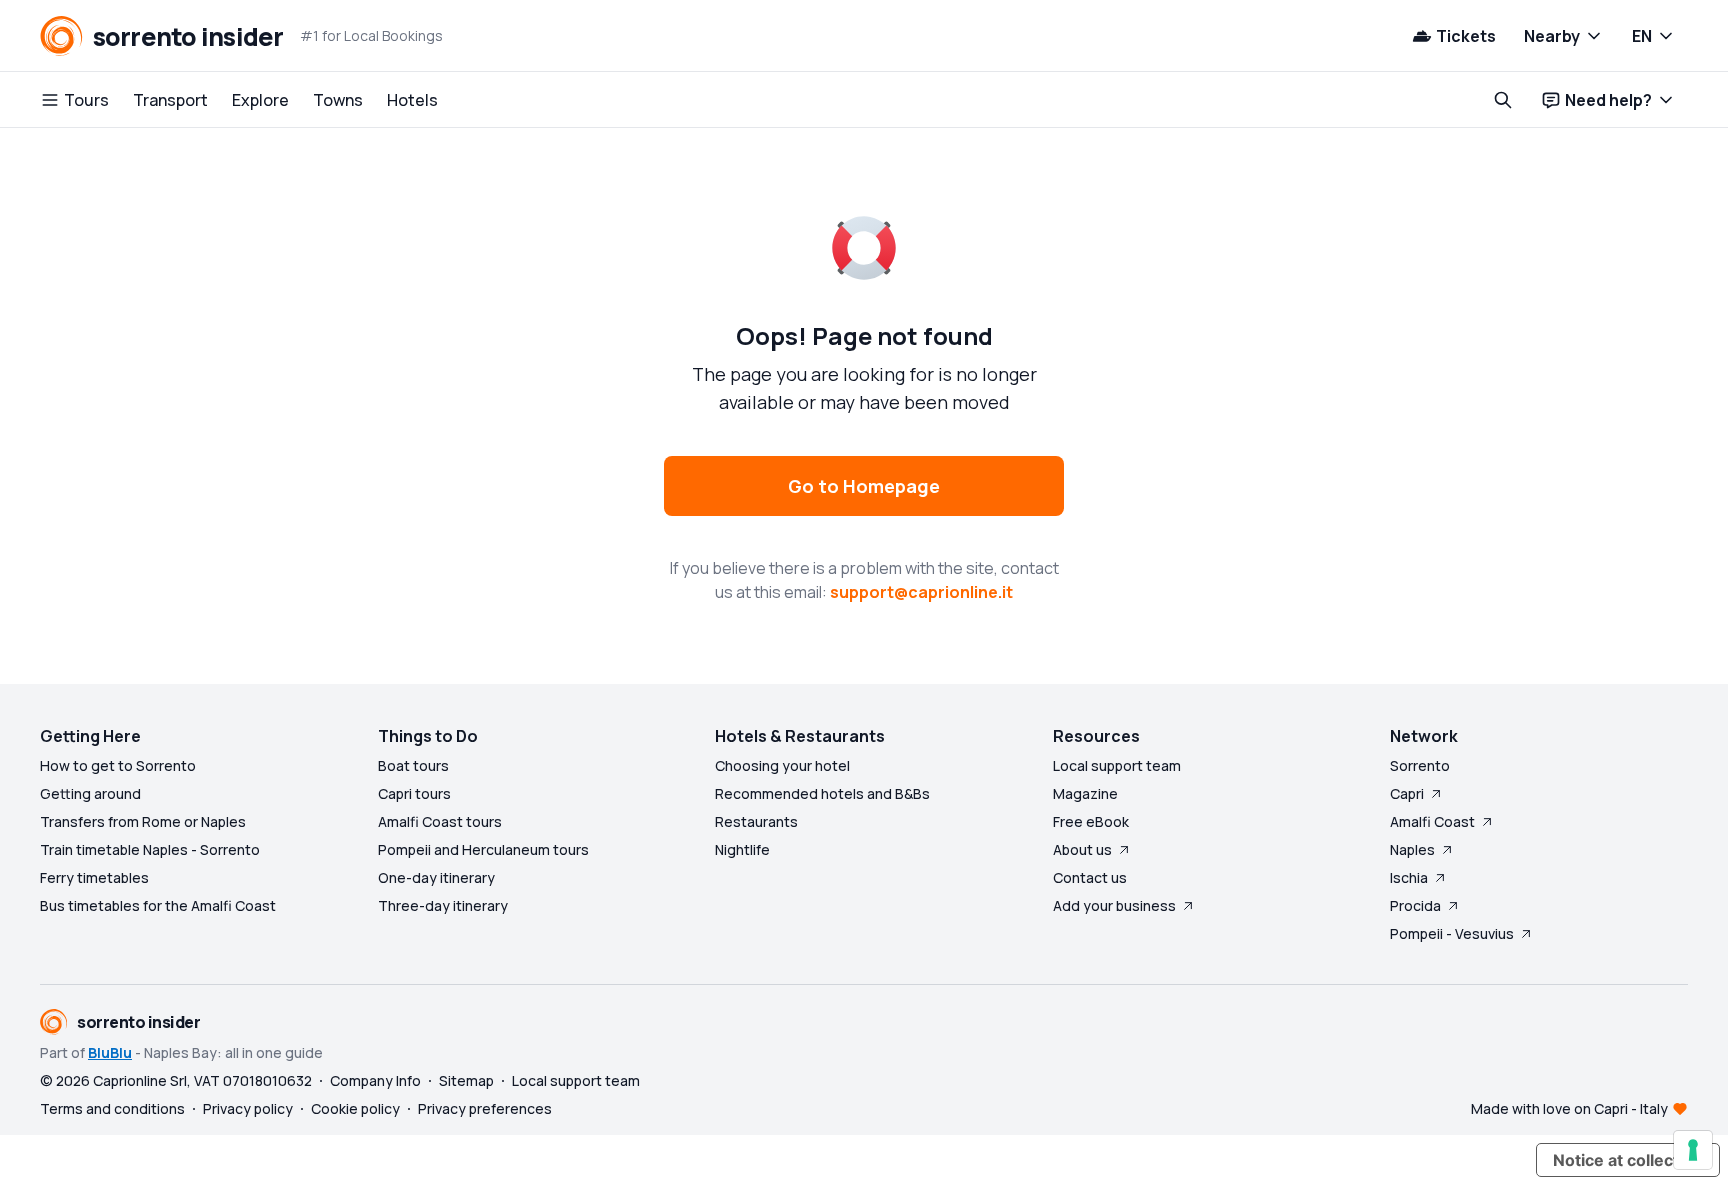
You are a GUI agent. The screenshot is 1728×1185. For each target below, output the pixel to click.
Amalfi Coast (1432, 821)
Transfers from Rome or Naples (143, 821)
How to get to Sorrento (118, 765)
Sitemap (466, 1080)
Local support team (1117, 765)
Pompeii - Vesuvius (1452, 933)
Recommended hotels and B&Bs (822, 793)
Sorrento (1420, 765)
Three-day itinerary (443, 905)
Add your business (1114, 905)
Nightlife (742, 849)
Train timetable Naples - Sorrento (150, 849)
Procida (1415, 905)
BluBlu (110, 1052)
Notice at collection (1628, 1160)
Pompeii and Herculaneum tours (483, 849)
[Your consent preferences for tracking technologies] (1693, 1150)
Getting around (90, 793)
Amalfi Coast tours (440, 821)
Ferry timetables (94, 877)
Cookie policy (355, 1108)
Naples (1412, 849)
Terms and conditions (112, 1108)
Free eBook (1091, 821)
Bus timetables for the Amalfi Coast (158, 905)
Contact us (1090, 877)
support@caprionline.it (921, 592)
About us (1082, 849)
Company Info (375, 1080)
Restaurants (756, 821)
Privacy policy (248, 1108)
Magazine (1085, 793)
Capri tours (414, 793)
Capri (1407, 793)
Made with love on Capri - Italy (1569, 1108)
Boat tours (413, 765)
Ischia (1409, 877)
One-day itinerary (436, 877)
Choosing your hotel (782, 765)
